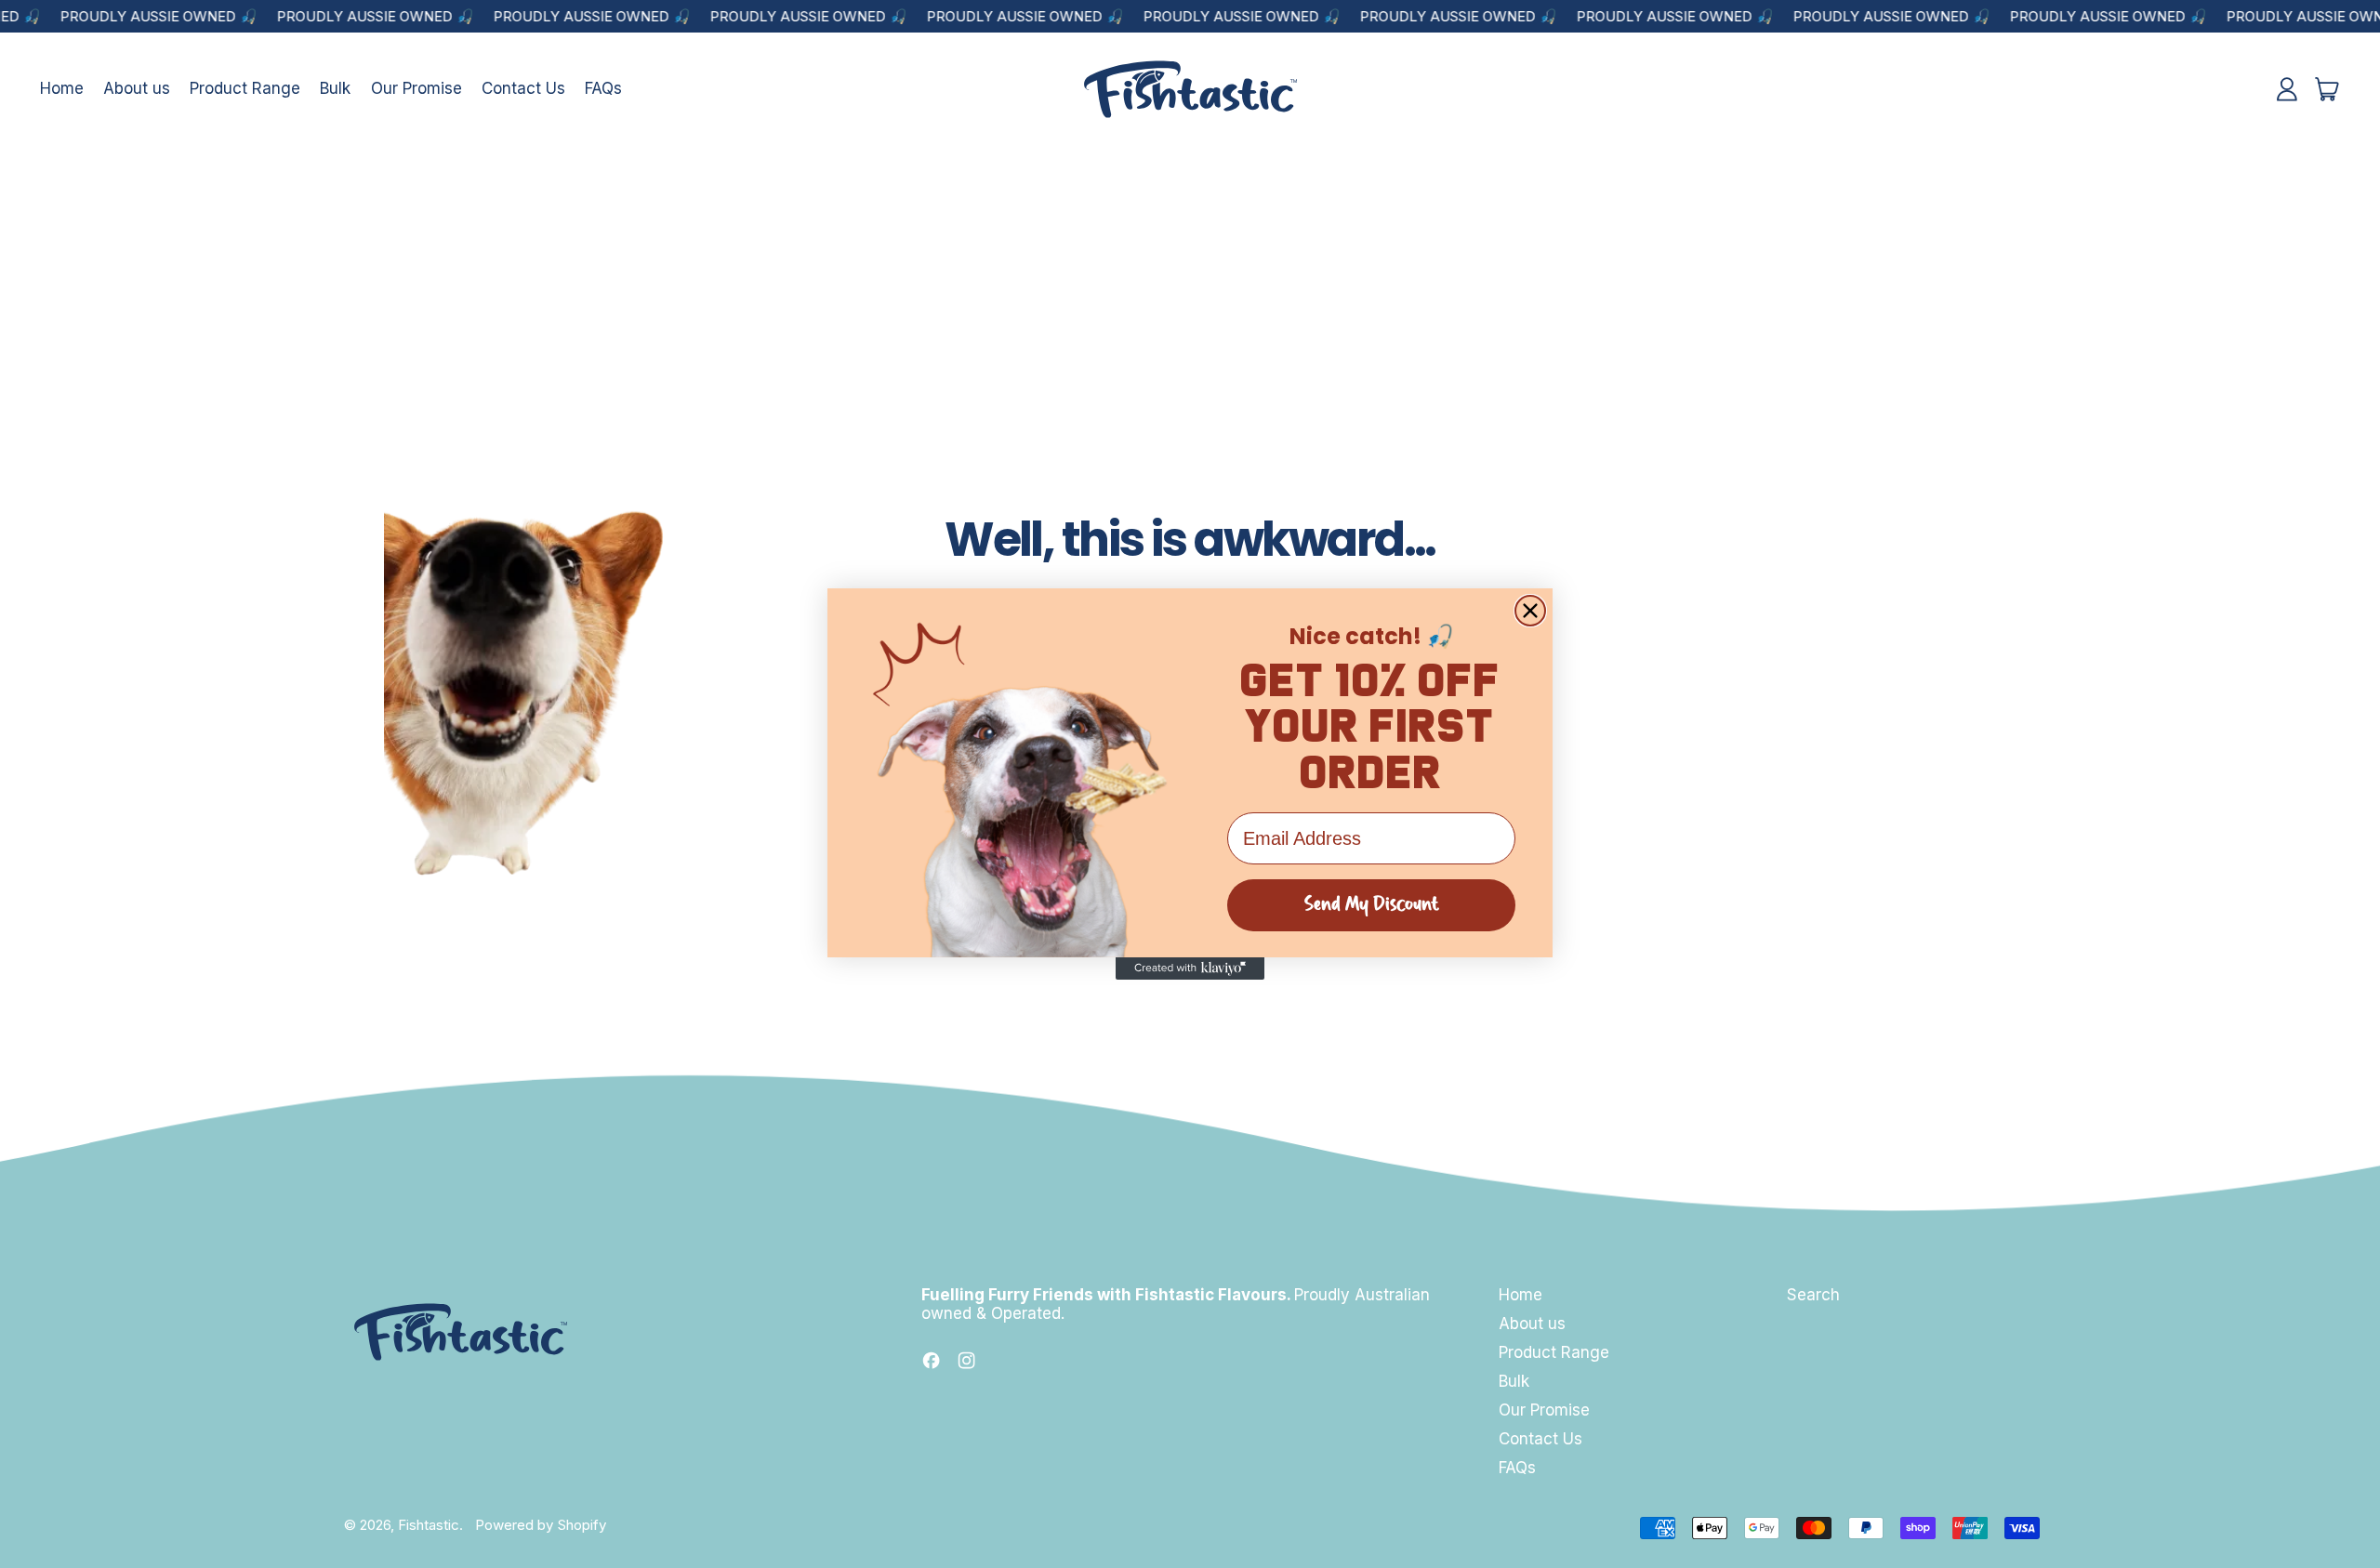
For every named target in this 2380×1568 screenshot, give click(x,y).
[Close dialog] (1530, 611)
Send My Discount (1372, 905)
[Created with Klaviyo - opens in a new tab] (1190, 968)
